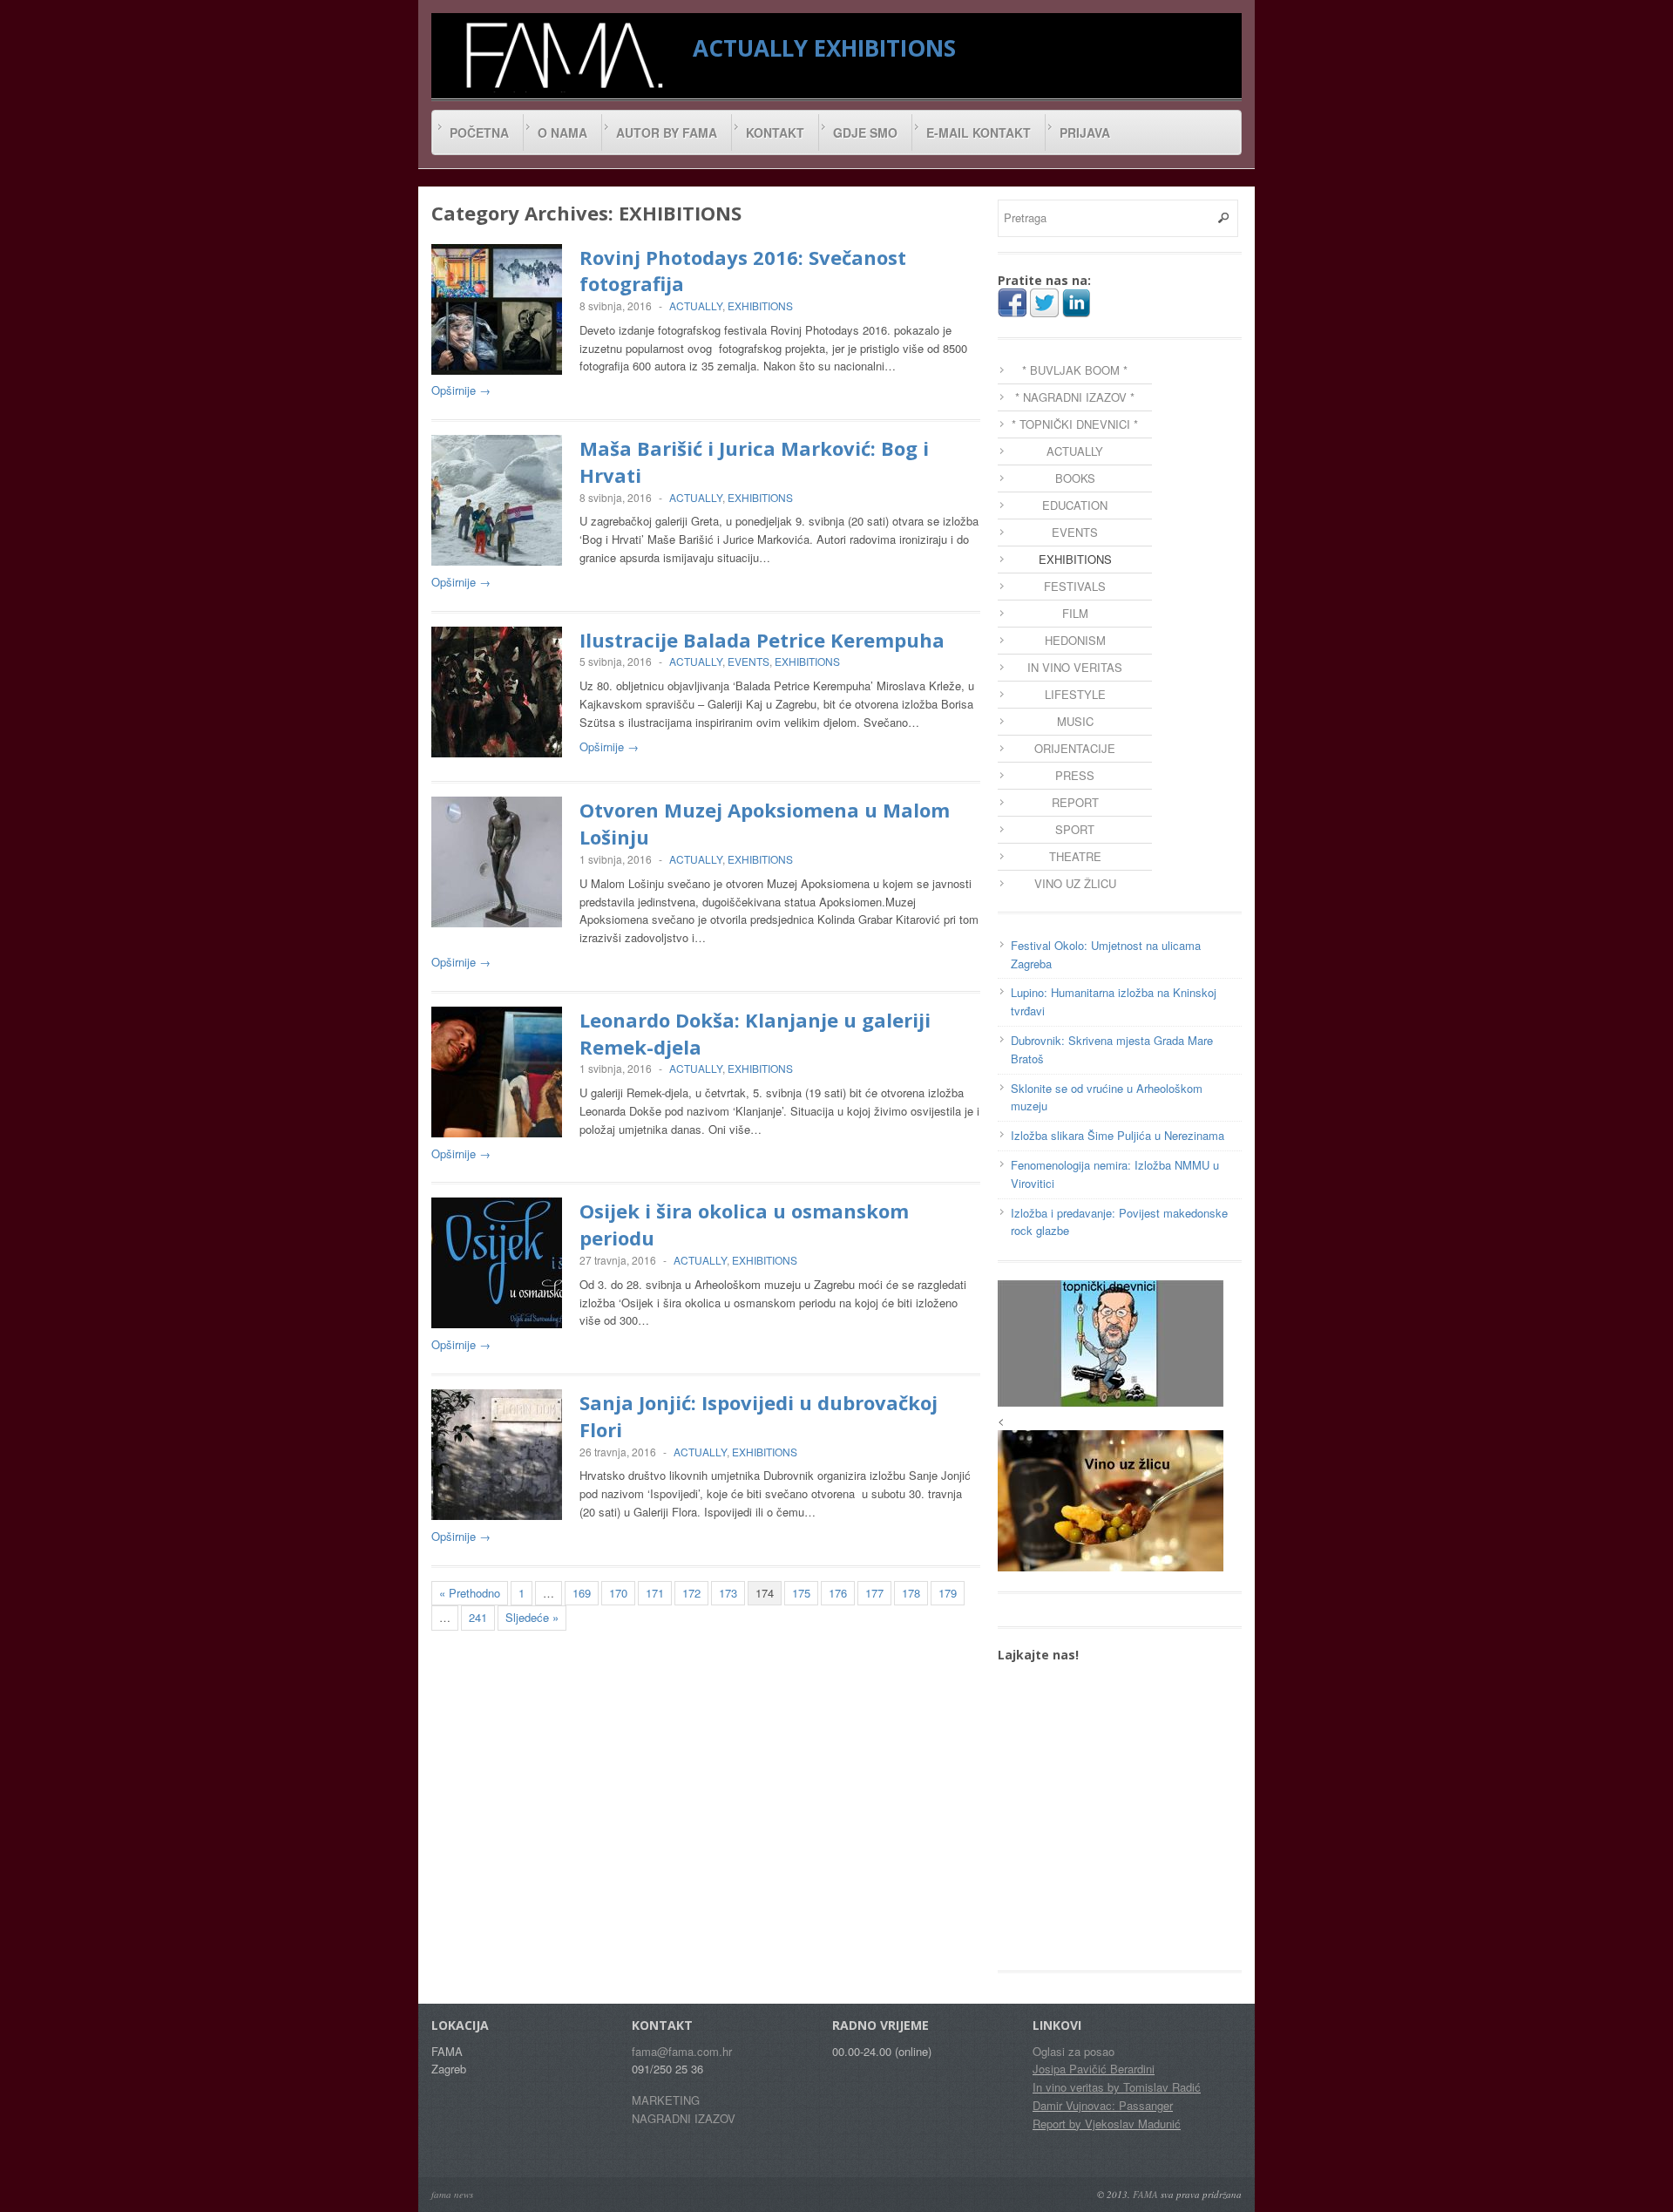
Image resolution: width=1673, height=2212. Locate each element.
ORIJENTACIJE (1075, 748)
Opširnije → (461, 390)
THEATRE (1075, 856)
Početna (479, 132)
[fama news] (562, 55)
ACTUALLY (750, 48)
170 (618, 1593)
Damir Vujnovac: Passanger (1103, 2105)
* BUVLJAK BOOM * (1075, 370)
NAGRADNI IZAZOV (684, 2118)
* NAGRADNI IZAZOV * (1075, 397)
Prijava (1085, 132)
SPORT (1075, 829)
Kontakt (775, 132)
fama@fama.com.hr (682, 2051)
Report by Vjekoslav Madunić (1107, 2124)
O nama (562, 132)
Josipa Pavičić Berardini (1094, 2069)
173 (728, 1593)
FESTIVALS (1075, 586)
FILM (1075, 613)
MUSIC (1075, 721)
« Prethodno (470, 1593)
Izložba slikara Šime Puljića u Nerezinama (1118, 1135)
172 (691, 1593)
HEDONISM (1075, 640)
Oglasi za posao (1074, 2051)
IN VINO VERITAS (1075, 667)
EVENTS (748, 661)
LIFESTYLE (1075, 694)
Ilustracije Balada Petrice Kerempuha (762, 640)
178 (911, 1593)
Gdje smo (865, 132)
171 (655, 1593)
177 (874, 1593)
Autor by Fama (667, 132)
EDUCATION (1075, 505)
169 (582, 1593)
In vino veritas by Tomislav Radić (1117, 2087)
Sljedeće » (532, 1617)
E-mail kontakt (979, 132)
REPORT (1075, 802)
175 (801, 1593)
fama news (452, 2194)
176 (838, 1593)
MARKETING (666, 2100)
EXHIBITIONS (885, 48)
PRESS (1075, 775)
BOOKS (1075, 478)
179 (948, 1593)
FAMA (1145, 2194)
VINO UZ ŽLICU (1075, 883)
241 (478, 1617)
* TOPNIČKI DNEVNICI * (1075, 424)
